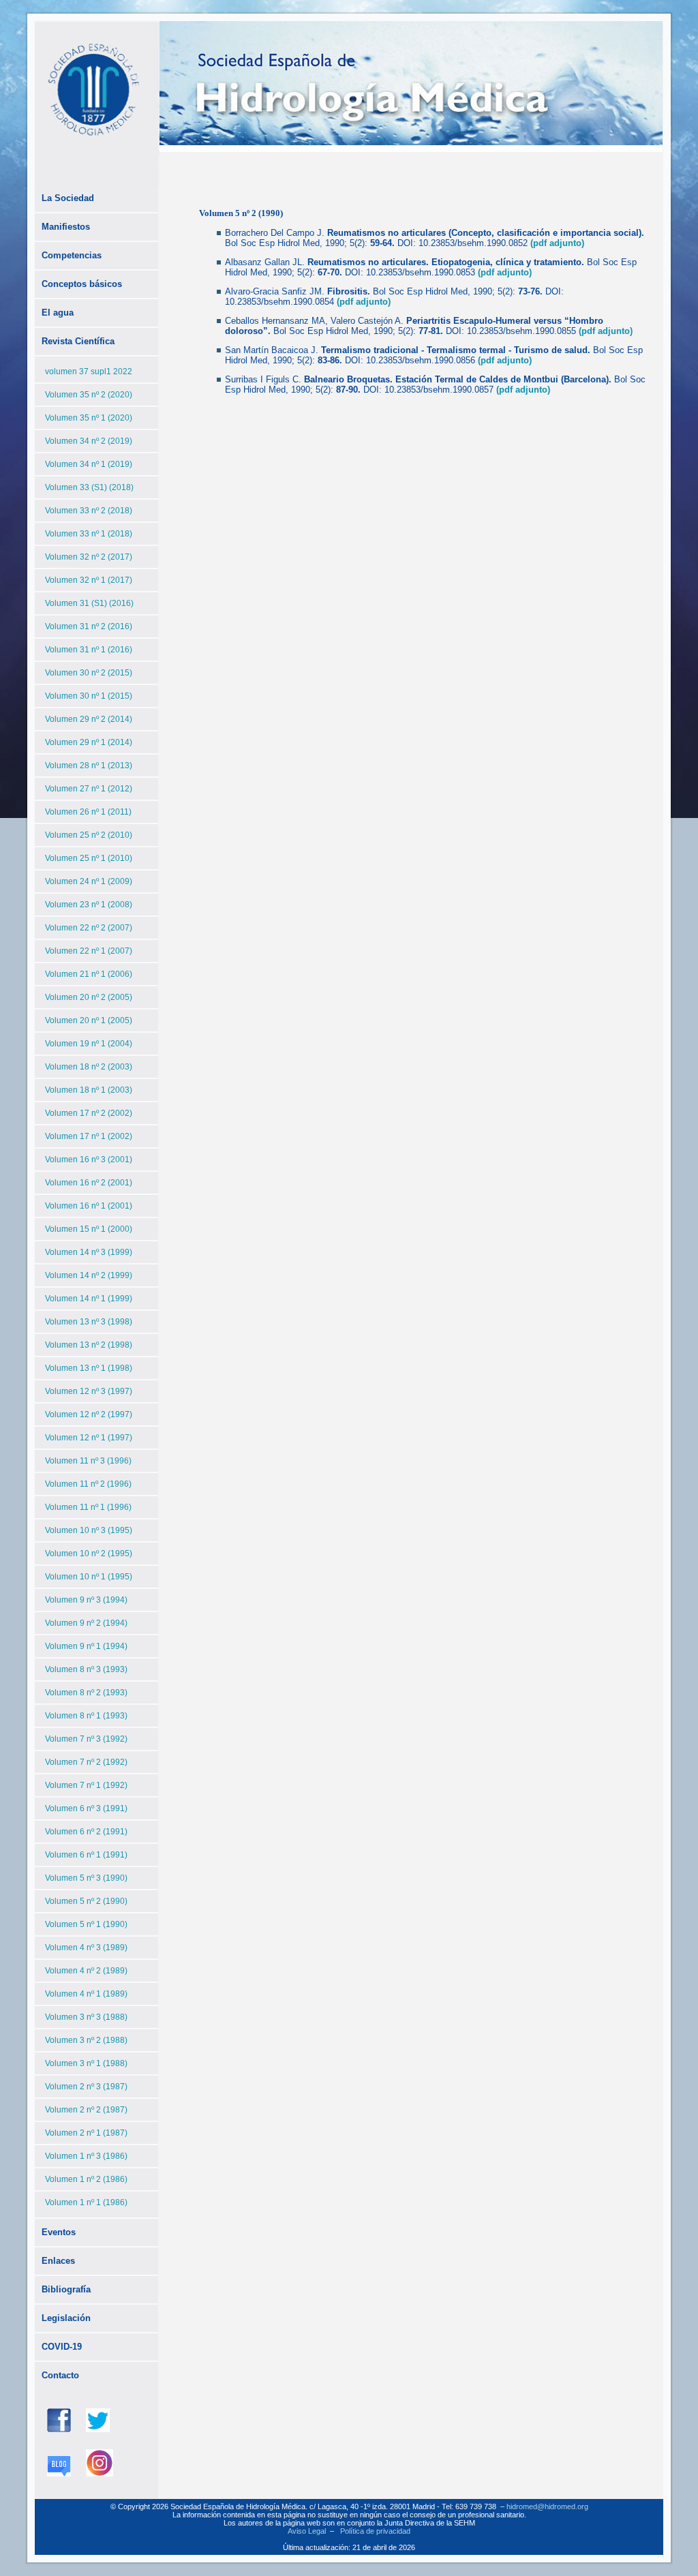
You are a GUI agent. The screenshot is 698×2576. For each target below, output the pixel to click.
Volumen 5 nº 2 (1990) (86, 1901)
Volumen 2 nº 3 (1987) (86, 2087)
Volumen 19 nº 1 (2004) (89, 1044)
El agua (58, 313)
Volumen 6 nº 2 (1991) (86, 1832)
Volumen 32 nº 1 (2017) (89, 580)
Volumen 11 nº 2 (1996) (88, 1484)
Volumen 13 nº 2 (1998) (89, 1345)
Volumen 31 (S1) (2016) (89, 603)
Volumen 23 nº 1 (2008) (89, 905)
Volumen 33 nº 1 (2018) (89, 534)
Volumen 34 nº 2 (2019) (89, 441)
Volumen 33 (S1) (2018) (89, 487)
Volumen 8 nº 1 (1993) (86, 1716)
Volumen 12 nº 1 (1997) (89, 1438)
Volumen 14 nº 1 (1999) (89, 1299)
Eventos (59, 2232)
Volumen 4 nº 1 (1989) (86, 1994)
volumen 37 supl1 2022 (89, 372)
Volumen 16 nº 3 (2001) (89, 1160)
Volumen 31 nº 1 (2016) (89, 650)
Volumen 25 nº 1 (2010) (89, 858)
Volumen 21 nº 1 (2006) (89, 974)
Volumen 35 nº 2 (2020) (89, 395)
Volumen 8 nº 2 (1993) (86, 1693)
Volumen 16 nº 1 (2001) (89, 1206)
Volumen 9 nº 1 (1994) (86, 1646)
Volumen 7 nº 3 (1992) (86, 1739)
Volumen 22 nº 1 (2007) (89, 951)
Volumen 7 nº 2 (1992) (86, 1762)
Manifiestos (66, 227)
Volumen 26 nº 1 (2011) (88, 812)
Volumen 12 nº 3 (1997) (89, 1391)
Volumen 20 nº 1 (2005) (89, 1020)
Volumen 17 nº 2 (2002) (89, 1113)
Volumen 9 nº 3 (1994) (86, 1600)
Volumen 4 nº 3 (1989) (86, 1948)
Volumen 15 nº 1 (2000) (89, 1229)
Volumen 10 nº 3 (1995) (89, 1530)
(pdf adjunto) (557, 243)
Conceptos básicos (82, 284)
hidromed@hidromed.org (547, 2506)
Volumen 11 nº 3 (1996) (88, 1461)
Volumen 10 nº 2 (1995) (89, 1554)
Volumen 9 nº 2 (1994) (86, 1623)
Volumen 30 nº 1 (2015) (89, 696)
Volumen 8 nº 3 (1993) (86, 1669)
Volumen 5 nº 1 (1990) (86, 1924)
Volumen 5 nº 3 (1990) (86, 1878)
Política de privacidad (375, 2531)
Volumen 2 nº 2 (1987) (86, 2110)
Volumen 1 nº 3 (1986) (86, 2156)
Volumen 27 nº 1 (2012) (89, 789)
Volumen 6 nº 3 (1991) (86, 1808)
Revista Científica (78, 341)
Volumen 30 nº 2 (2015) (89, 673)
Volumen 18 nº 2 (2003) (89, 1067)
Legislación (66, 2318)
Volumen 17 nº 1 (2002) (89, 1136)
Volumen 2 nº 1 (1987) (86, 2133)
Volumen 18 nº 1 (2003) (89, 1090)
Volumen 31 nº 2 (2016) (89, 626)
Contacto (60, 2375)
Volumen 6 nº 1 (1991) (86, 1855)
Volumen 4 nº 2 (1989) (86, 1971)
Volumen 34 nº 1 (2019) (89, 464)
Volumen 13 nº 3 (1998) (89, 1322)
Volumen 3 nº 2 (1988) (86, 2040)
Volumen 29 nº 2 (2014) (89, 719)
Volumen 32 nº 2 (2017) (89, 557)
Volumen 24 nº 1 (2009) (89, 881)
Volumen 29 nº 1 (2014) (89, 742)
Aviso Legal (307, 2531)
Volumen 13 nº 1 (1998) (89, 1368)
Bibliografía (66, 2289)
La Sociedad (68, 198)
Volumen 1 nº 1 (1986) (86, 2202)
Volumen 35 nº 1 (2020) (89, 418)
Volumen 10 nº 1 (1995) (89, 1577)
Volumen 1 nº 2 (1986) (86, 2179)
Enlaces (58, 2261)
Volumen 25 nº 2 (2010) (89, 835)
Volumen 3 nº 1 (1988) (86, 2063)
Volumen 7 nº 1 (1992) (86, 1785)
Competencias (72, 255)
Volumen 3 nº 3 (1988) (86, 2017)
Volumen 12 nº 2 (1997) (89, 1414)
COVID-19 (62, 2347)
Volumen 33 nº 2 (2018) (89, 511)
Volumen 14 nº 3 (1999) (89, 1252)
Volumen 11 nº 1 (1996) (88, 1507)
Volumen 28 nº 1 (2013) (89, 766)
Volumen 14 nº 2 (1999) (89, 1275)
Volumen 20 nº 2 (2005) (89, 997)
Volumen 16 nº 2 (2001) (89, 1183)
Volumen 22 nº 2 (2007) (89, 928)
